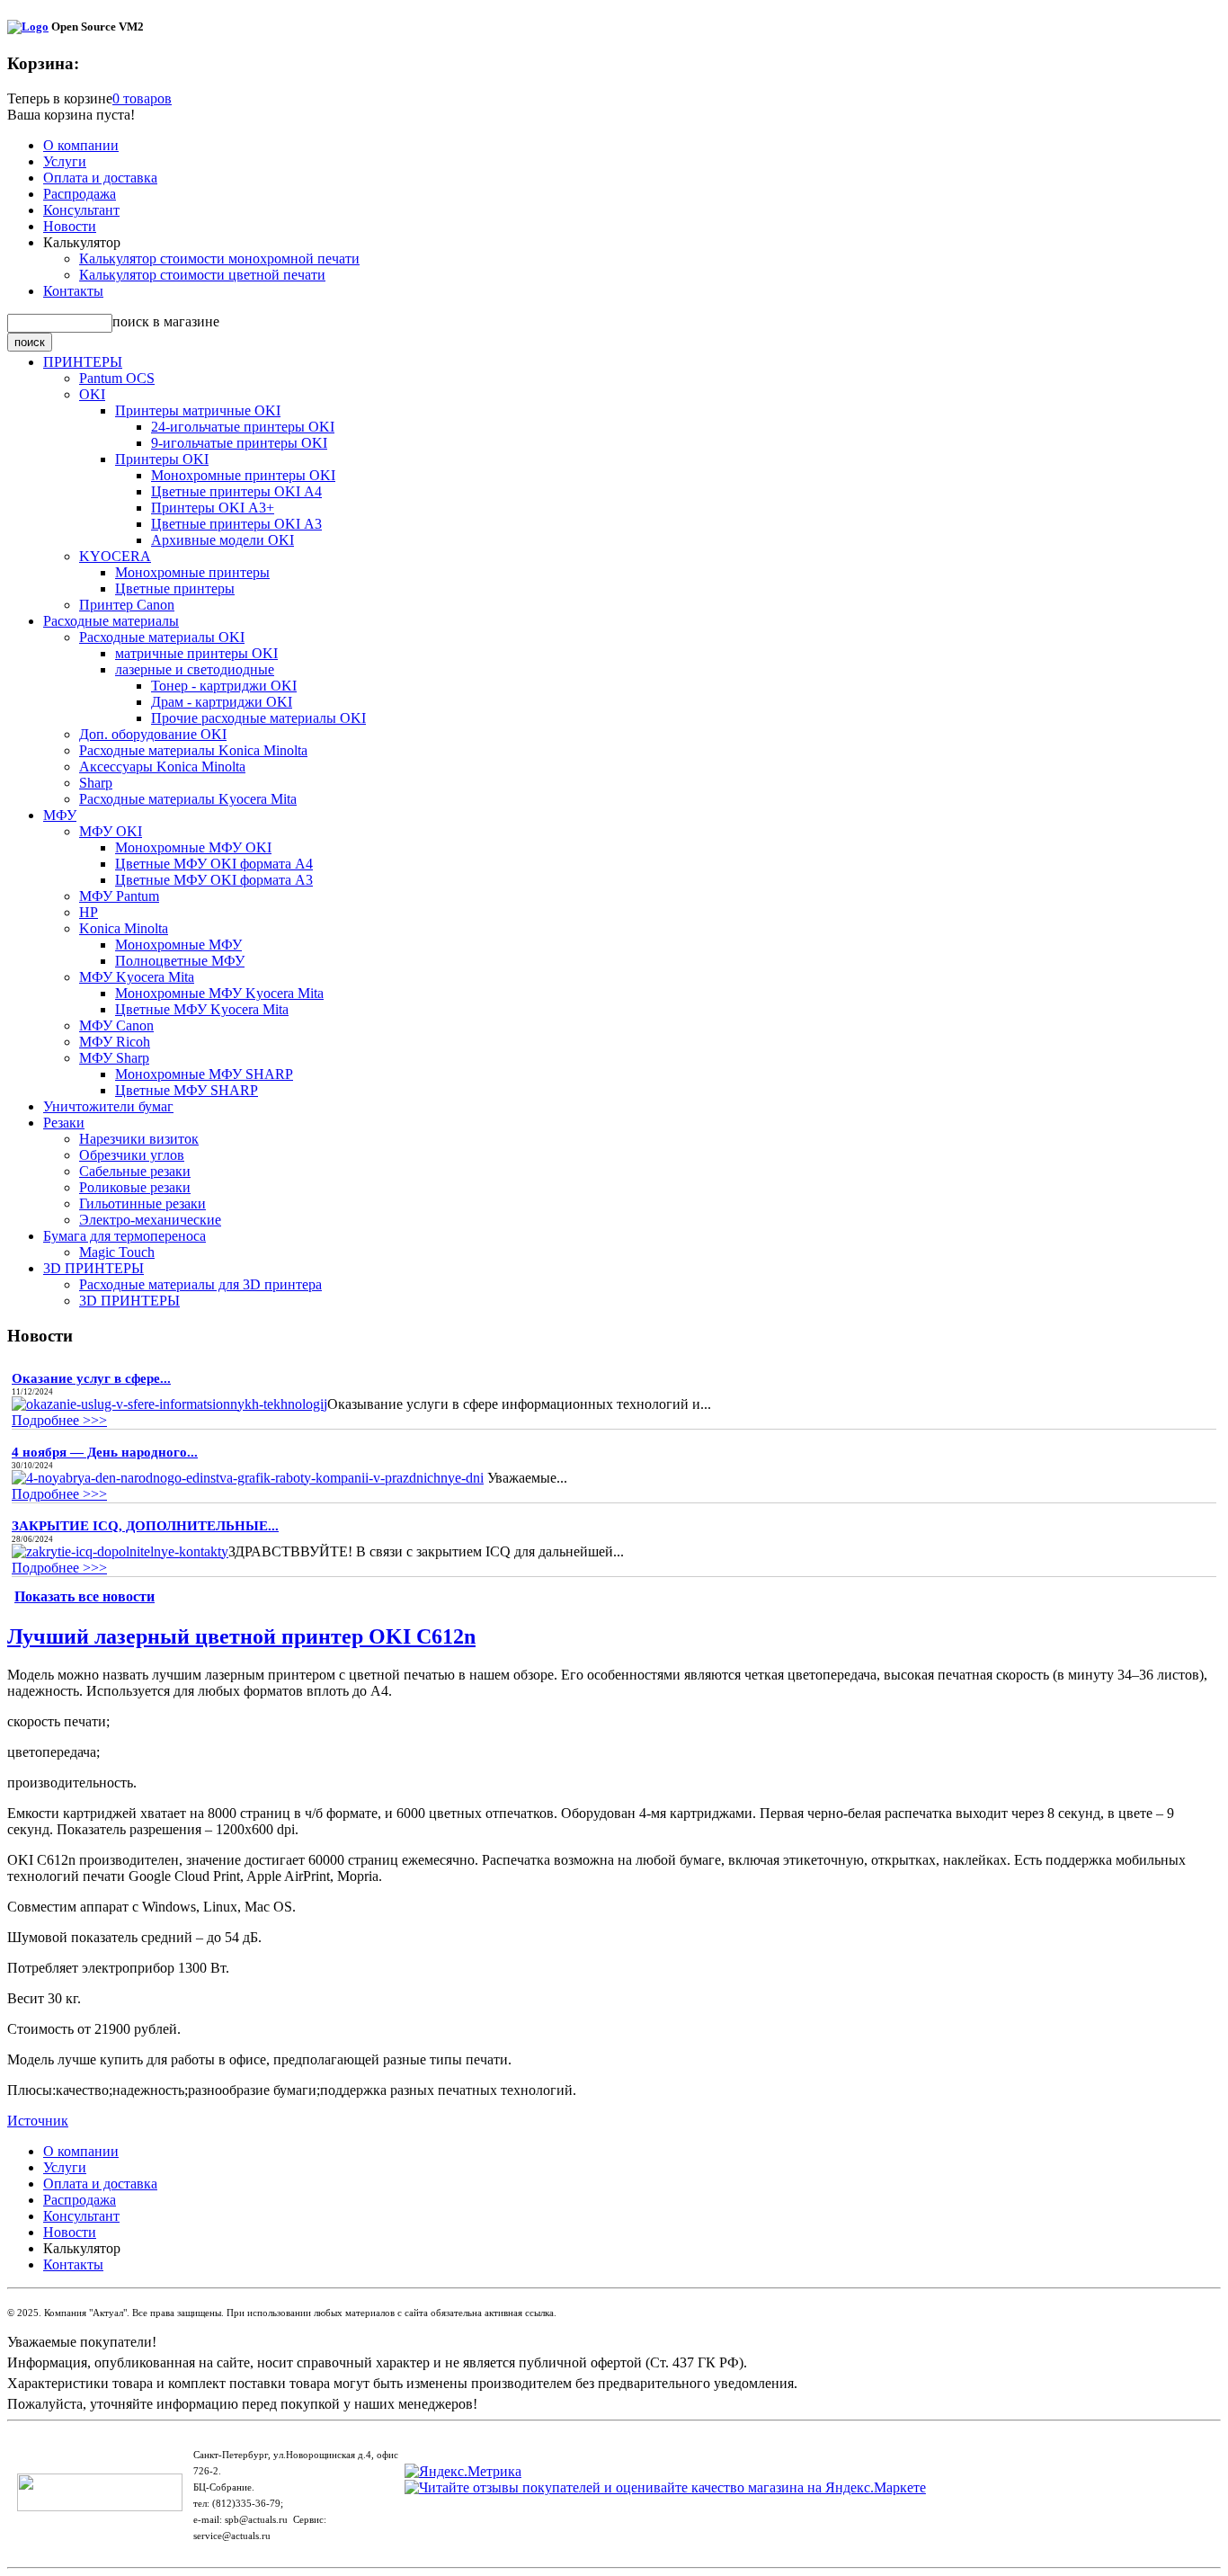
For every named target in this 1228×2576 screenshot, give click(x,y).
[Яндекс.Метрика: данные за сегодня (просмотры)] (463, 2472)
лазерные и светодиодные (195, 669)
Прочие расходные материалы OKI (258, 718)
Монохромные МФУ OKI (193, 847)
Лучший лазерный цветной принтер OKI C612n (241, 1636)
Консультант (81, 210)
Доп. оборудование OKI (153, 734)
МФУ (60, 815)
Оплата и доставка (100, 178)
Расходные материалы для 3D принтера (200, 1284)
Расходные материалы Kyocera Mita (188, 799)
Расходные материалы (111, 621)
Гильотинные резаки (142, 1203)
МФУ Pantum (119, 896)
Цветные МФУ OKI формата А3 (214, 880)
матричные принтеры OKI (196, 653)
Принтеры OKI (162, 459)
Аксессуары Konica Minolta (162, 767)
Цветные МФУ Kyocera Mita (202, 1009)
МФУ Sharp (114, 1058)
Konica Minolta (124, 928)
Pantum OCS (117, 378)
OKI (92, 394)
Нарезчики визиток (139, 1139)
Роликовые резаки (135, 1187)
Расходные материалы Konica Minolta (193, 750)
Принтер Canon (127, 605)
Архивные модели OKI (222, 540)
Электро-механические (150, 1220)
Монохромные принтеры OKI (243, 475)
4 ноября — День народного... (105, 1452)
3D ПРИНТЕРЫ (93, 1268)
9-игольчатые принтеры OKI (239, 443)
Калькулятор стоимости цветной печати (202, 275)
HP (89, 912)
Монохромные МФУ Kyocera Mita (219, 993)
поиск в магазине (166, 321)
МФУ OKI (111, 831)
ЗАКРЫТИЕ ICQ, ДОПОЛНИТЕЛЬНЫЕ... (145, 1526)
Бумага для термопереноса (125, 1236)
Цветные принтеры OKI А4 (236, 491)
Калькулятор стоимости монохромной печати (219, 258)
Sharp (96, 783)
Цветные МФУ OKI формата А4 (214, 864)
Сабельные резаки (135, 1171)
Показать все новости (85, 1596)
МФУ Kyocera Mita (137, 977)
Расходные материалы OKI (162, 637)
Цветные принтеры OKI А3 (236, 524)
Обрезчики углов (132, 1155)
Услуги (65, 161)
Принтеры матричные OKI (198, 410)
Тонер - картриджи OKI (224, 686)
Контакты (73, 291)
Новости (70, 226)
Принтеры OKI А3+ (213, 508)
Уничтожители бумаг (108, 1106)
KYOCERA (115, 556)
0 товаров (142, 98)
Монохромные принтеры (192, 572)
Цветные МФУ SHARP (187, 1090)
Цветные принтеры (175, 588)
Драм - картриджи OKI (222, 702)
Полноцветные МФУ (180, 961)
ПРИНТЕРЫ (83, 362)
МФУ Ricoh (115, 1042)
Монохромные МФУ (178, 945)
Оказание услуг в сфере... (91, 1378)
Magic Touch (117, 1252)
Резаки (64, 1123)
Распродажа (80, 194)
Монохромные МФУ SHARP (204, 1074)
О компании (81, 145)
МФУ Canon (116, 1025)
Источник (38, 2121)
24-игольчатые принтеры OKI (243, 427)
